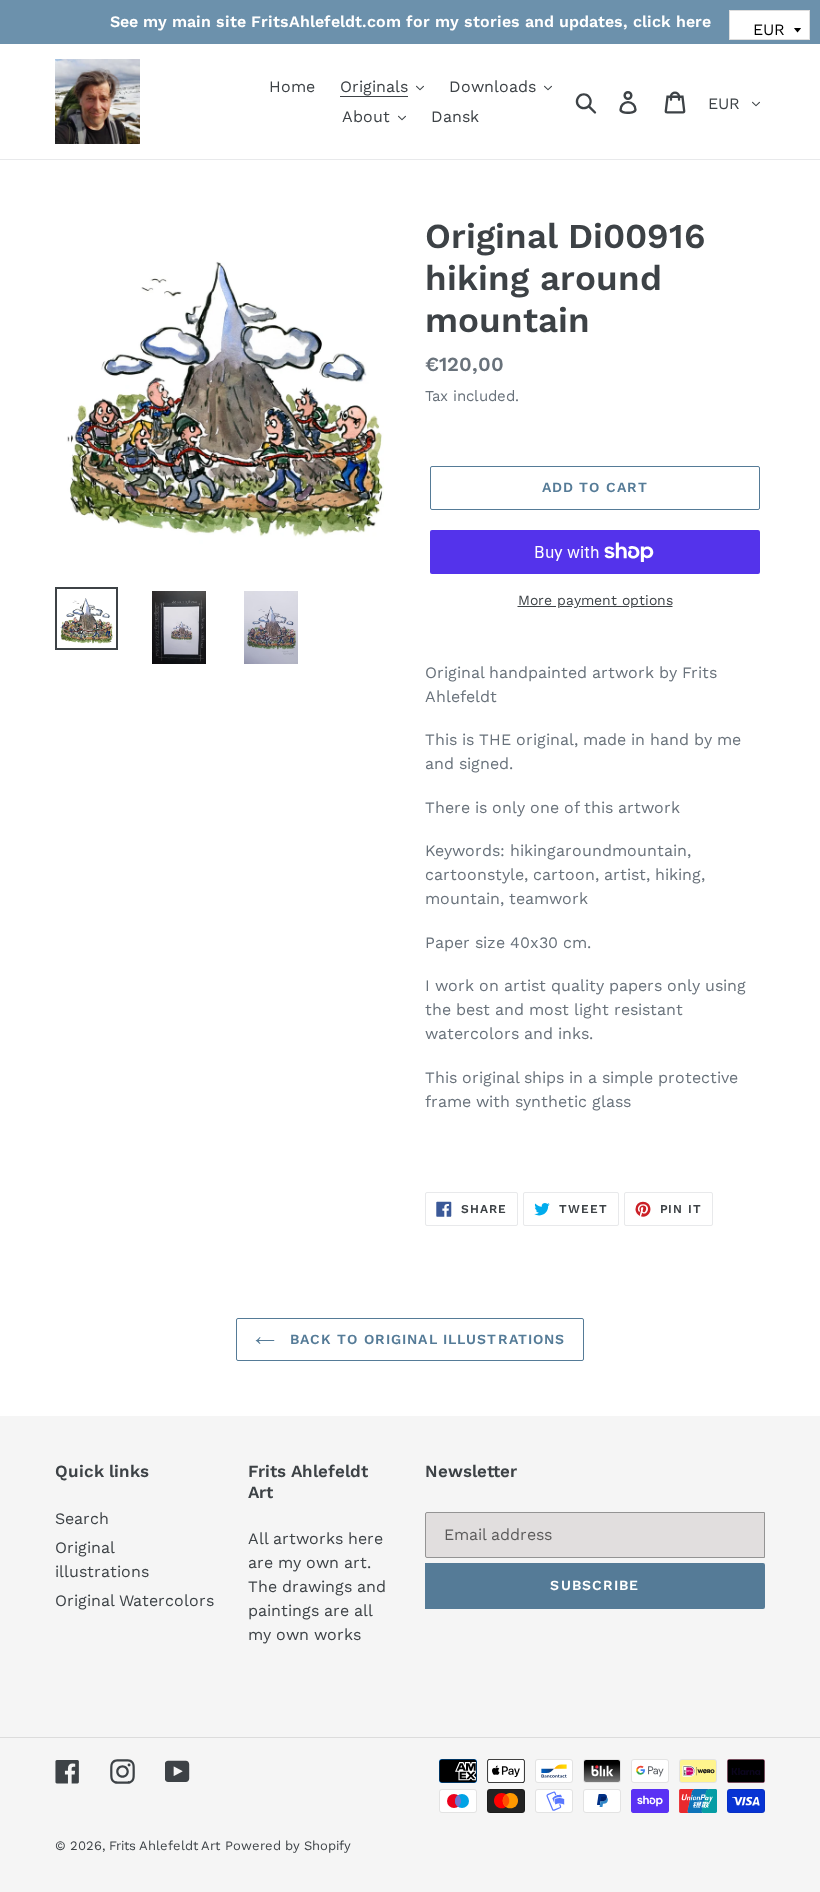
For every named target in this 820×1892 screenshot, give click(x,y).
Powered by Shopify (288, 1845)
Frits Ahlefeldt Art (164, 1845)
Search (82, 1518)
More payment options (595, 600)
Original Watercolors (134, 1600)
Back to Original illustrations (425, 1339)
